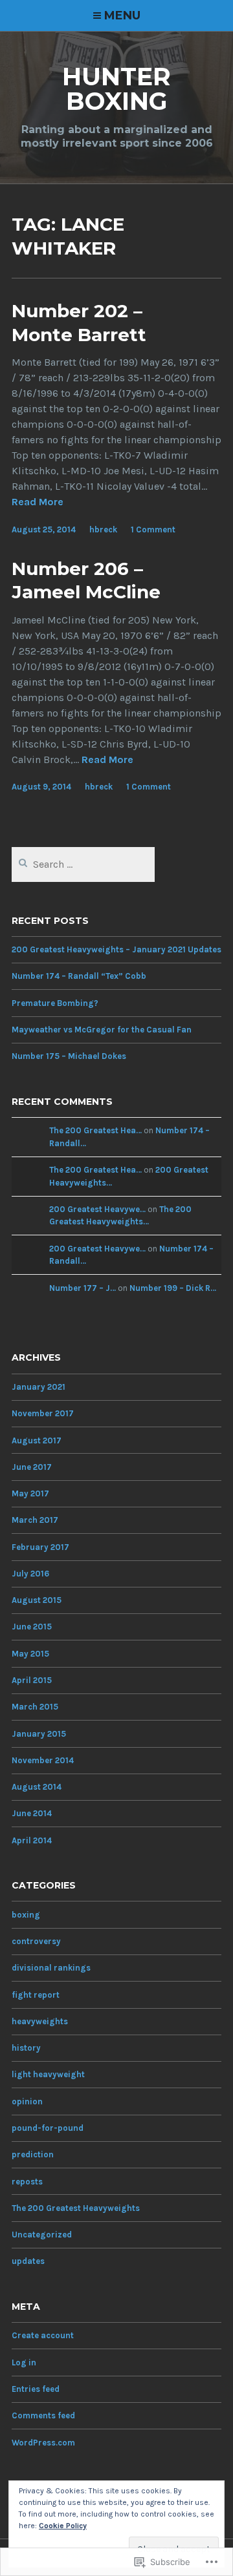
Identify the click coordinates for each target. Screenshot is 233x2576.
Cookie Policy (63, 2526)
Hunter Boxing (116, 89)
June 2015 (32, 1627)
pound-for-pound (48, 2128)
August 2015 (37, 1600)
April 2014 (32, 1840)
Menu (122, 16)
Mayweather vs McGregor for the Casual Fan (102, 1030)
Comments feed (43, 2415)
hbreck (103, 529)
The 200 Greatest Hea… (95, 1130)
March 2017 (35, 1520)
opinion (27, 2101)
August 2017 (37, 1440)
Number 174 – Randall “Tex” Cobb (79, 976)
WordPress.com (43, 2443)
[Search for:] (83, 865)
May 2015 (30, 1654)
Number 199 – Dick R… (173, 1288)
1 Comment (153, 529)
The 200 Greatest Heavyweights (76, 2208)
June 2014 (32, 1813)
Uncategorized (42, 2235)
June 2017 (32, 1467)
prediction (33, 2154)
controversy (36, 1941)
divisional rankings (51, 1968)
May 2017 (30, 1493)
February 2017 (40, 1547)
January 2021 (39, 1387)
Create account (43, 2335)
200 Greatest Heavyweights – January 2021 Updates (116, 949)
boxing (26, 1915)
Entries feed (36, 2389)
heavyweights (40, 2021)
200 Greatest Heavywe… (97, 1209)
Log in (24, 2362)
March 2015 (35, 1707)
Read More (38, 502)
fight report (36, 1995)
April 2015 (32, 1680)
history (26, 2048)
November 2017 (43, 1413)
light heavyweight (48, 2074)
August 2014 (37, 1787)
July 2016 (30, 1574)
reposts (27, 2182)
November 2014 (43, 1760)
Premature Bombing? (55, 1003)
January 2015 (39, 1734)
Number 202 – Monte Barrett (79, 322)
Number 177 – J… (83, 1288)
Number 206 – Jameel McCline (86, 580)
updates (28, 2261)
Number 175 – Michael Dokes (69, 1056)
